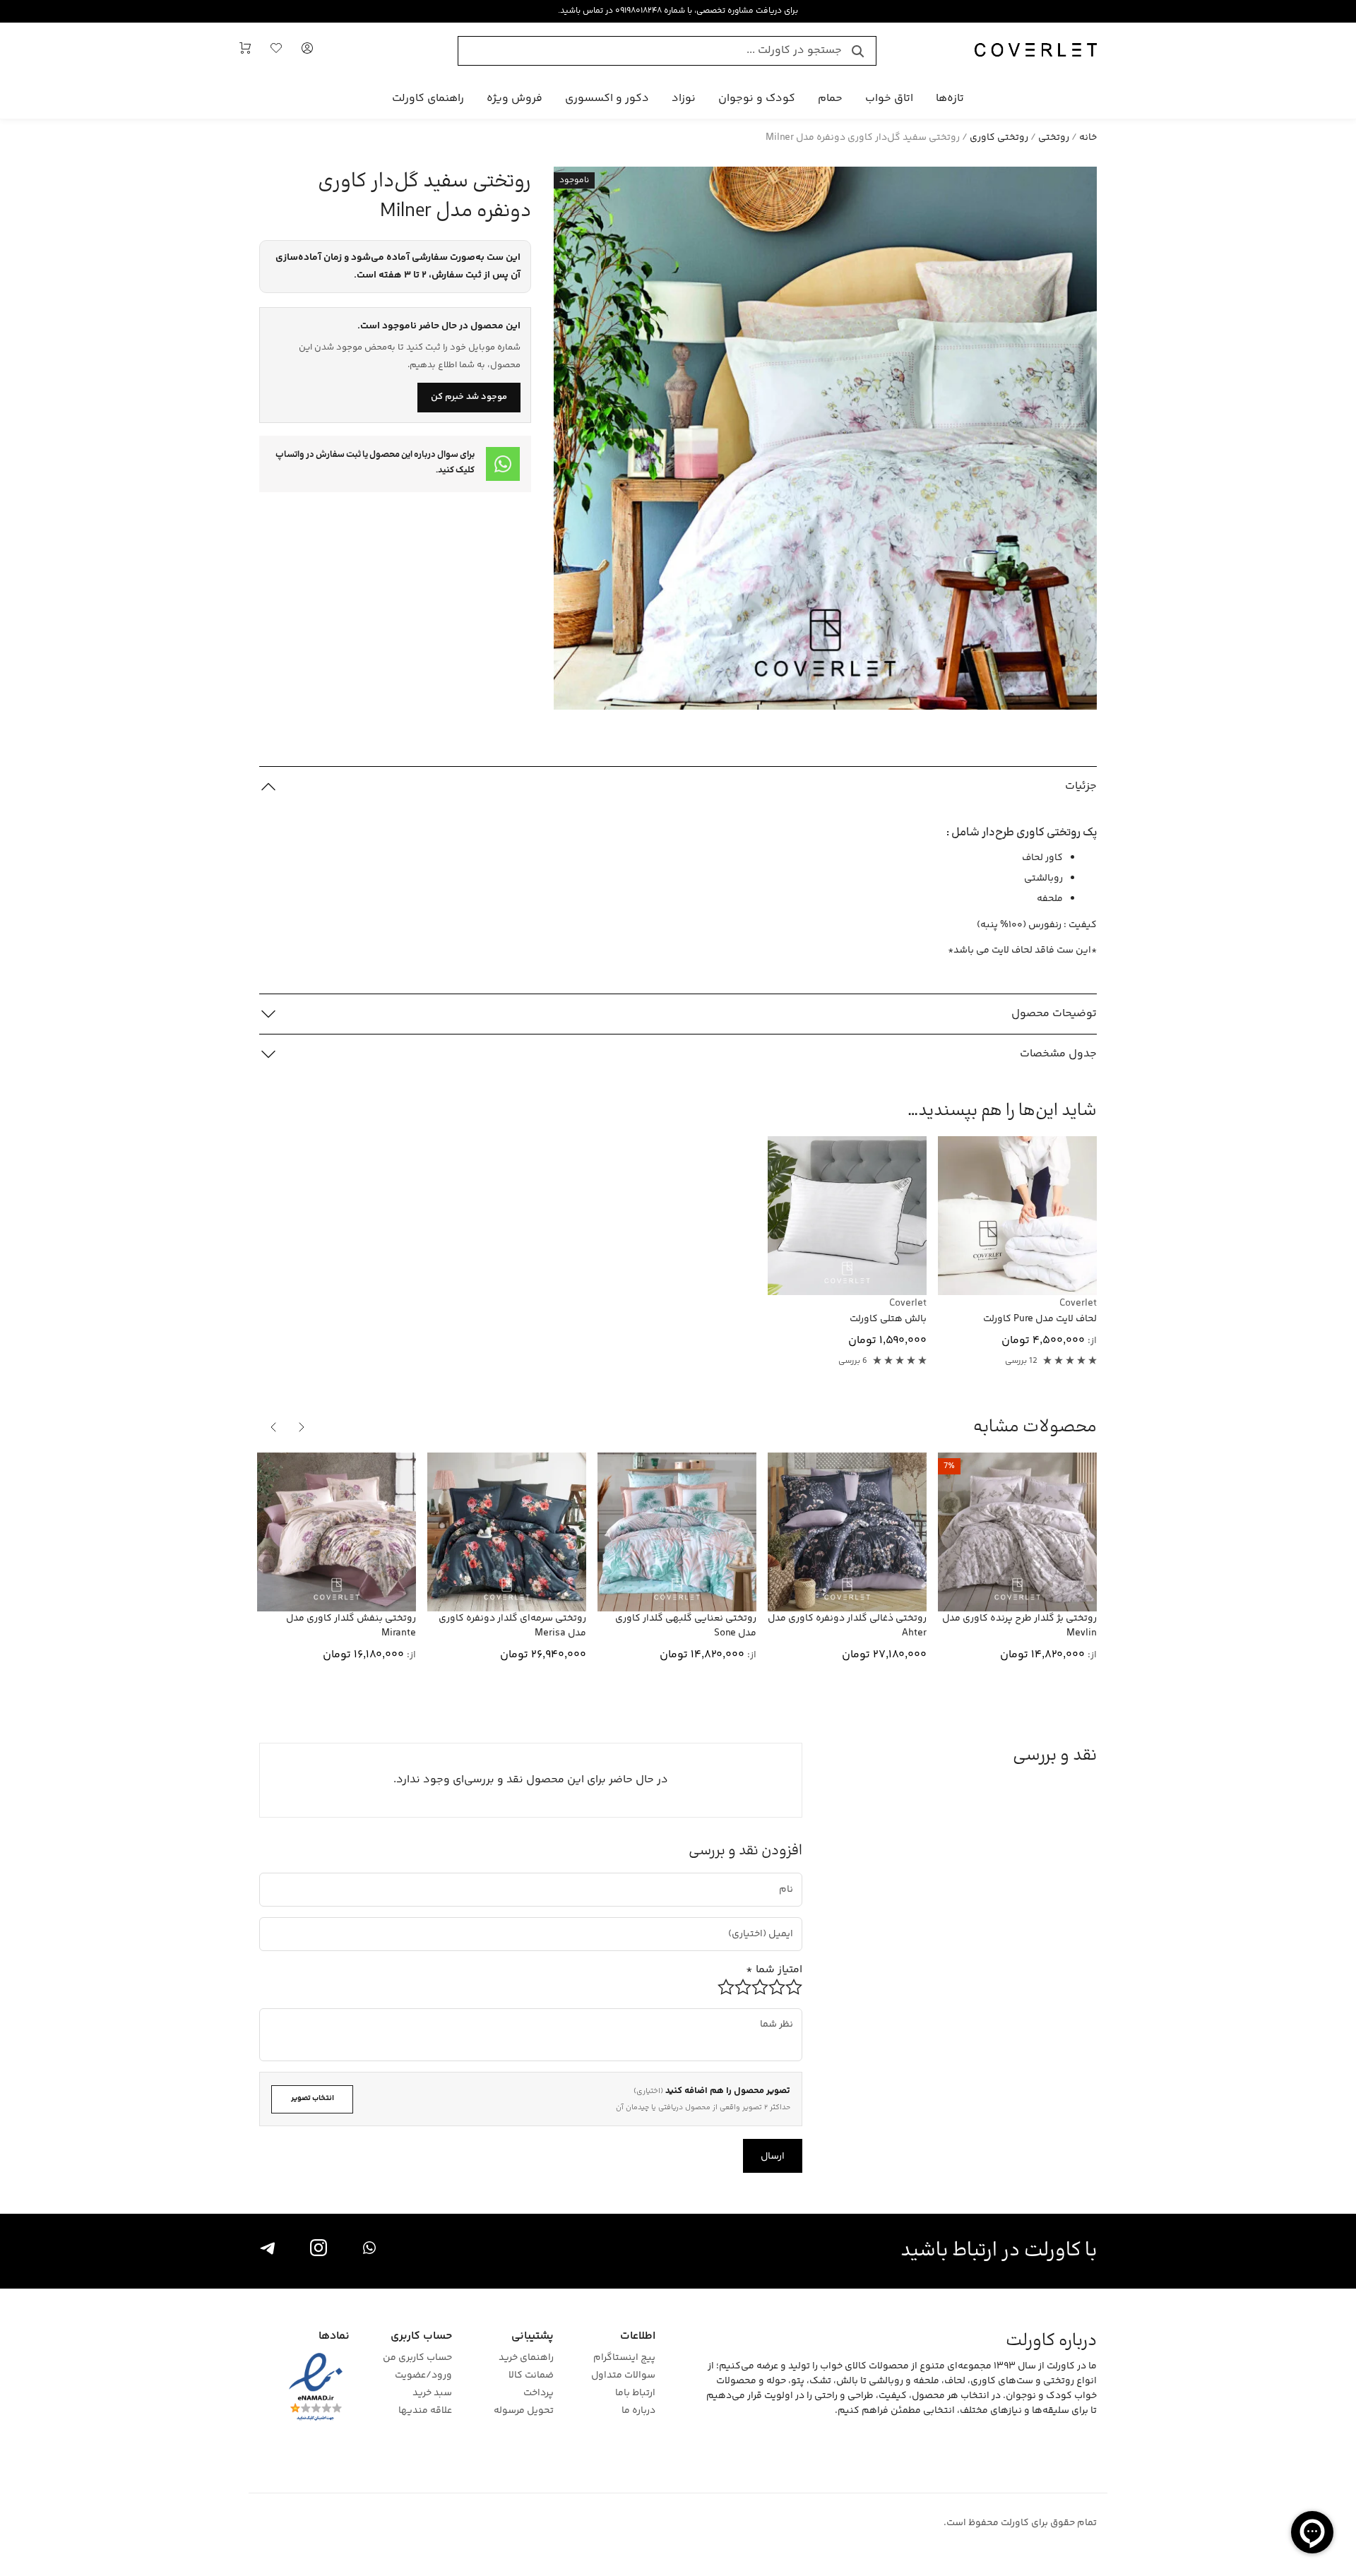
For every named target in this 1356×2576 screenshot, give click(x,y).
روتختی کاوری (999, 138)
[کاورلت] (1036, 51)
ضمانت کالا (531, 2376)
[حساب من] (307, 51)
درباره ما (638, 2411)
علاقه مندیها (425, 2411)
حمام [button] (830, 99)
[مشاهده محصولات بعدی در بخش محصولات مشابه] (273, 1427)
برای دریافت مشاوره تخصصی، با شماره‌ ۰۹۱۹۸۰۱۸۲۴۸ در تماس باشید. (678, 11)
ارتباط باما (635, 2393)
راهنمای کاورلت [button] (428, 99)
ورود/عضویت (423, 2376)
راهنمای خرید (526, 2358)
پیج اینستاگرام (624, 2358)
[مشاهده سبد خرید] (245, 51)
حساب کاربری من (417, 2358)
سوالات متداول (623, 2376)
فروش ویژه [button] (515, 99)
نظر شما (783, 2014)
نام (788, 1878)
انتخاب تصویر (313, 2098)
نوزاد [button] (684, 99)
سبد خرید (432, 2393)
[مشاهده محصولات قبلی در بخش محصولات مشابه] (302, 1427)
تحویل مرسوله (524, 2411)
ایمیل (775, 1922)
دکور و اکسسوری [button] (607, 99)
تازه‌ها (950, 99)
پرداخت (539, 2393)
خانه (1088, 138)
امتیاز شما (774, 1970)
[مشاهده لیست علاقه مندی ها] (276, 51)
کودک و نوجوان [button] (757, 99)
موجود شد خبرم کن (469, 397)
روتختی (1054, 138)
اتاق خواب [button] (889, 99)
